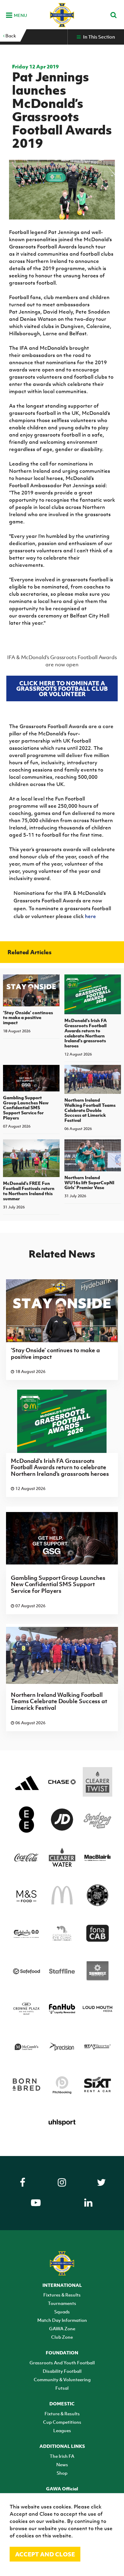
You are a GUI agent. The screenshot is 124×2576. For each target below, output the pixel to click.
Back (10, 36)
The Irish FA (62, 2456)
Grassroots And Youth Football (62, 2363)
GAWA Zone (62, 2328)
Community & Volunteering (62, 2379)
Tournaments (62, 2303)
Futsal (62, 2388)
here (90, 916)
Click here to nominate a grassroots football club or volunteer (62, 688)
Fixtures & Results (62, 2295)
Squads (62, 2312)
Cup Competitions (62, 2422)
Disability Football (62, 2371)
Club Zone (62, 2337)
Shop (62, 2473)
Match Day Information (62, 2320)
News (62, 2464)
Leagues (62, 2430)
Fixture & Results (62, 2413)
